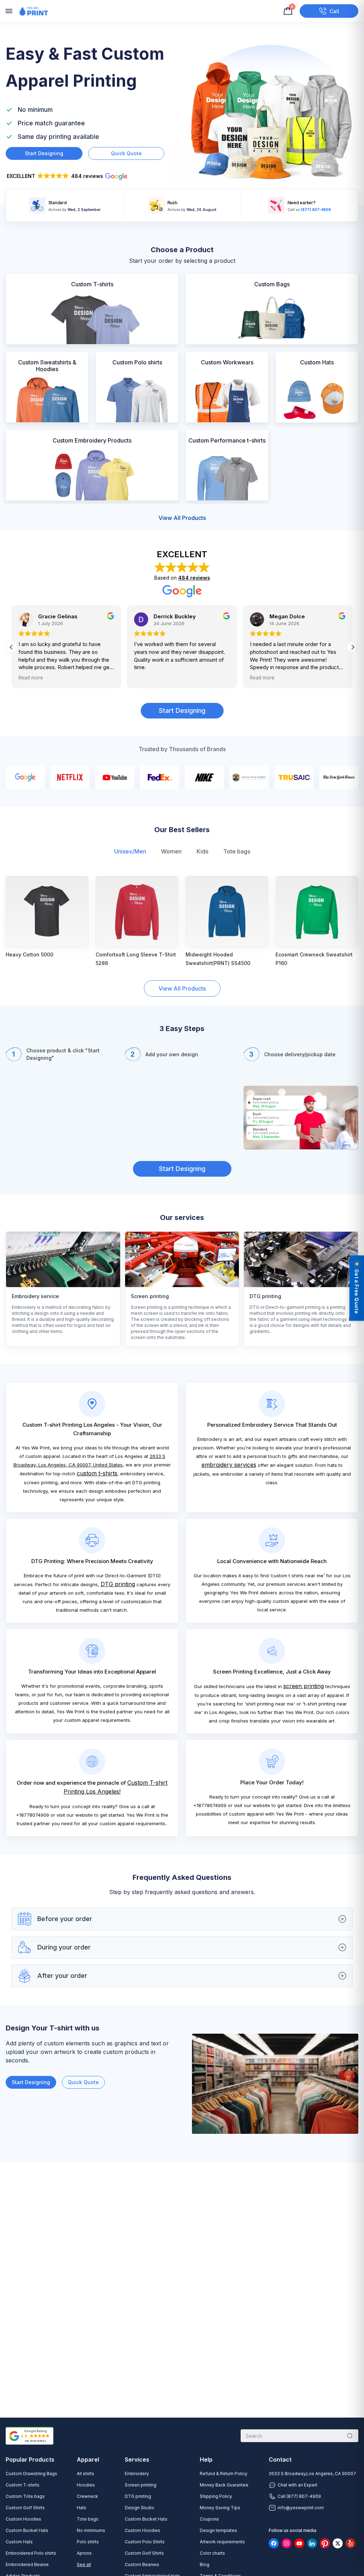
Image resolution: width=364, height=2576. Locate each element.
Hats (82, 2508)
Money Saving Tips (220, 2508)
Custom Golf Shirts (25, 2508)
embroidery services (229, 1465)
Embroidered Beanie (27, 2564)
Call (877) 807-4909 (299, 2496)
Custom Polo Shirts (145, 2542)
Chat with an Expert (298, 2485)
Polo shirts (88, 2542)
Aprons (84, 2553)
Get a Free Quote (357, 1291)
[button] (70, 177)
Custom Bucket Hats (27, 2530)
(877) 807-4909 (316, 209)
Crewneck (87, 2496)
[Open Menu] (9, 11)
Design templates (218, 2530)
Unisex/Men (130, 851)
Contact (280, 2460)
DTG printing (118, 1584)
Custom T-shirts (23, 2485)
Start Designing (182, 711)
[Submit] (350, 2436)
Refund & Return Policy (224, 2474)
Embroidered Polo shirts (31, 2553)
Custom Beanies (142, 2564)
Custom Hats (19, 2542)
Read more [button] (31, 678)
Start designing (44, 153)
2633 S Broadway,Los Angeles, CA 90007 (312, 2474)
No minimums (91, 2530)
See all (84, 2564)
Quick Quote (83, 2082)
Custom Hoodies (23, 2519)
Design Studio (140, 2508)
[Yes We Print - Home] (33, 11)
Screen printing (141, 2485)
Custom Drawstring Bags (31, 2474)
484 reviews (194, 578)
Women (171, 851)
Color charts (212, 2553)
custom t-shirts (97, 1473)
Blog (205, 2564)
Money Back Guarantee (224, 2485)
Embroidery (137, 2474)
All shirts (85, 2474)
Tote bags (237, 851)
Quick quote (126, 153)
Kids (202, 851)
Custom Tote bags (25, 2496)
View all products (182, 518)
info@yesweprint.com (301, 2508)
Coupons (209, 2519)
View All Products (182, 988)
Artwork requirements (222, 2542)
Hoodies (86, 2485)
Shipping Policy (216, 2496)
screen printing (304, 1686)
